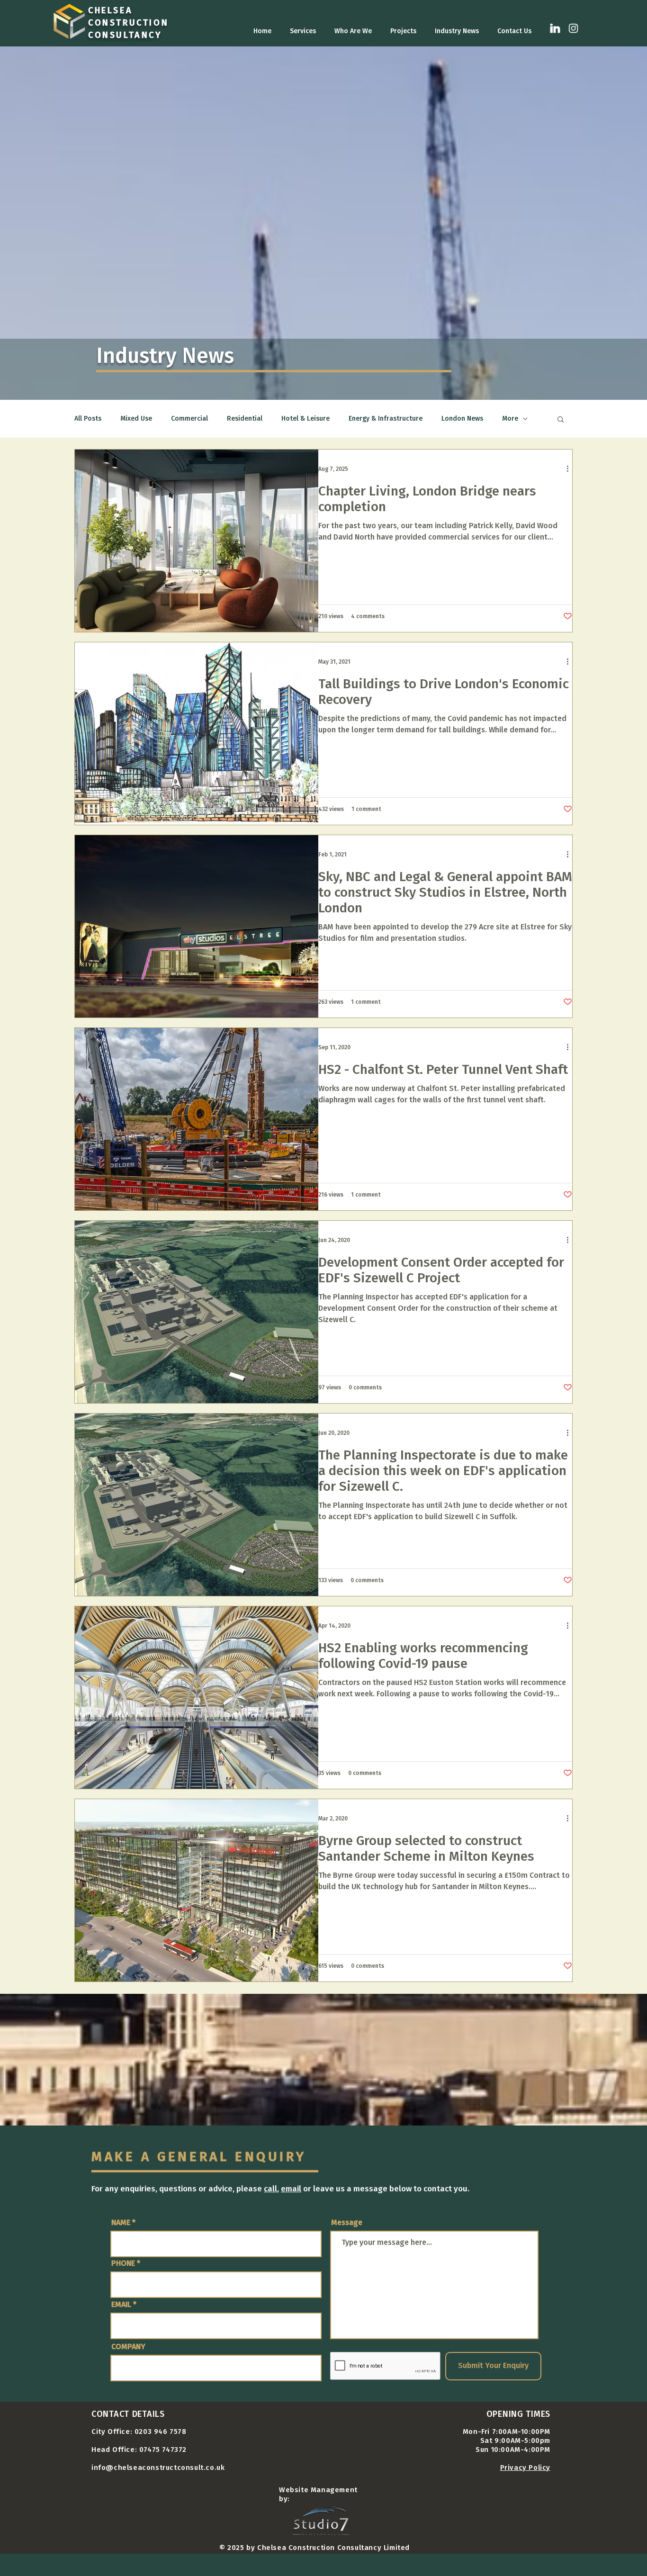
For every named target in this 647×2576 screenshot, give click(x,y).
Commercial (189, 419)
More (510, 419)
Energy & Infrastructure (386, 419)
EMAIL (121, 2305)
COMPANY (128, 2347)
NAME (121, 2223)
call (270, 2189)
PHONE (123, 2263)
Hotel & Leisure (306, 419)
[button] (561, 420)
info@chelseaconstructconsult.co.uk (158, 2468)
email (291, 2189)
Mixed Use (136, 419)
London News (462, 419)
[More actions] (571, 469)
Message (347, 2223)
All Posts (88, 419)
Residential (245, 419)
